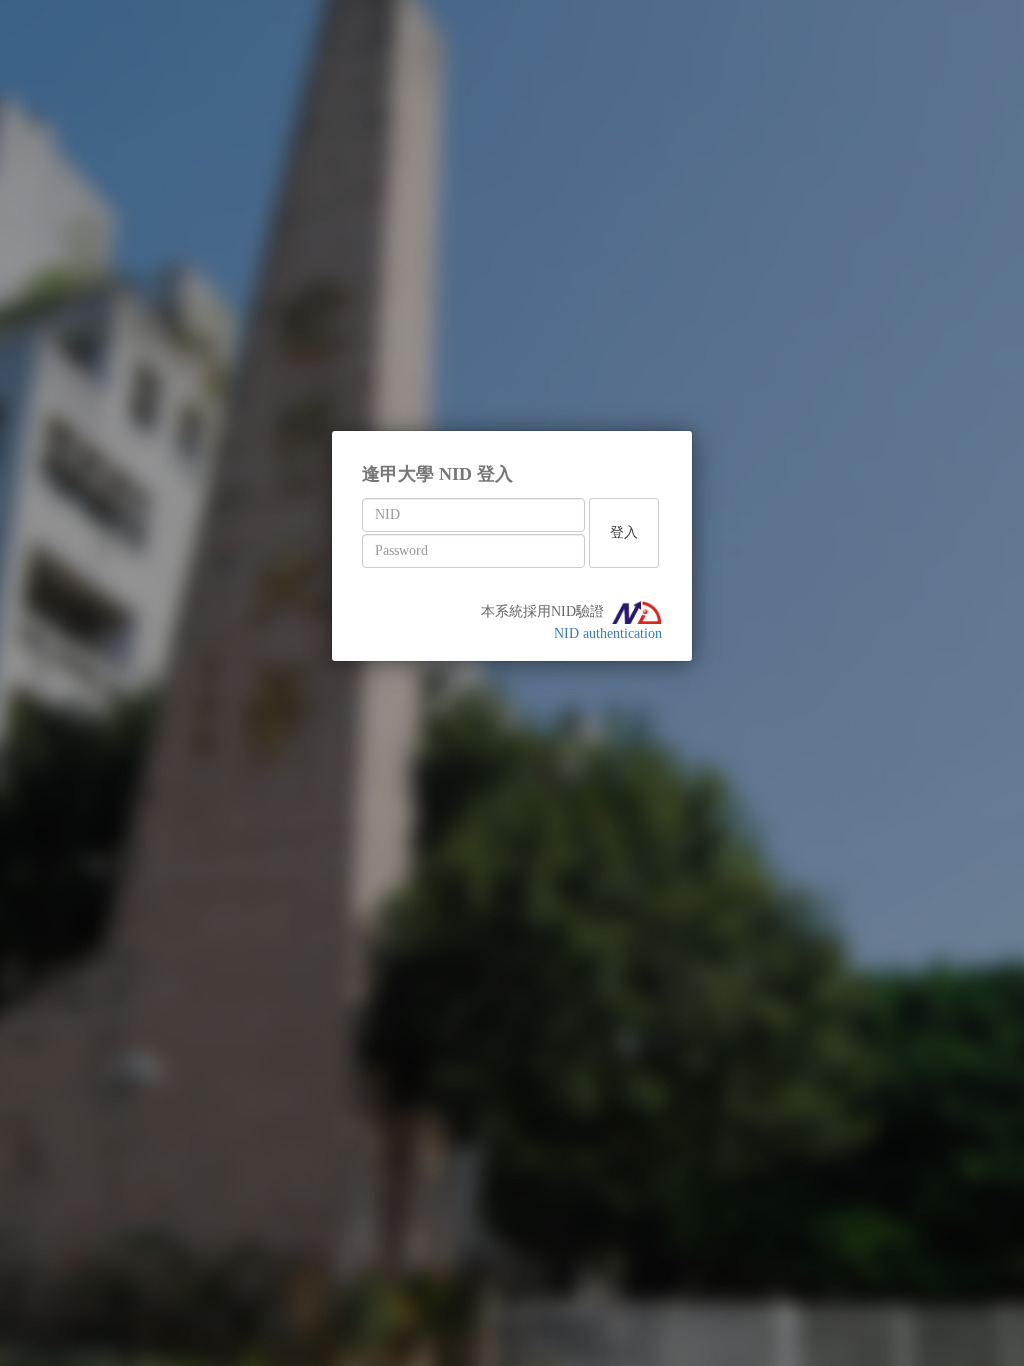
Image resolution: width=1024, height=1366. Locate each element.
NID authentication (608, 633)
